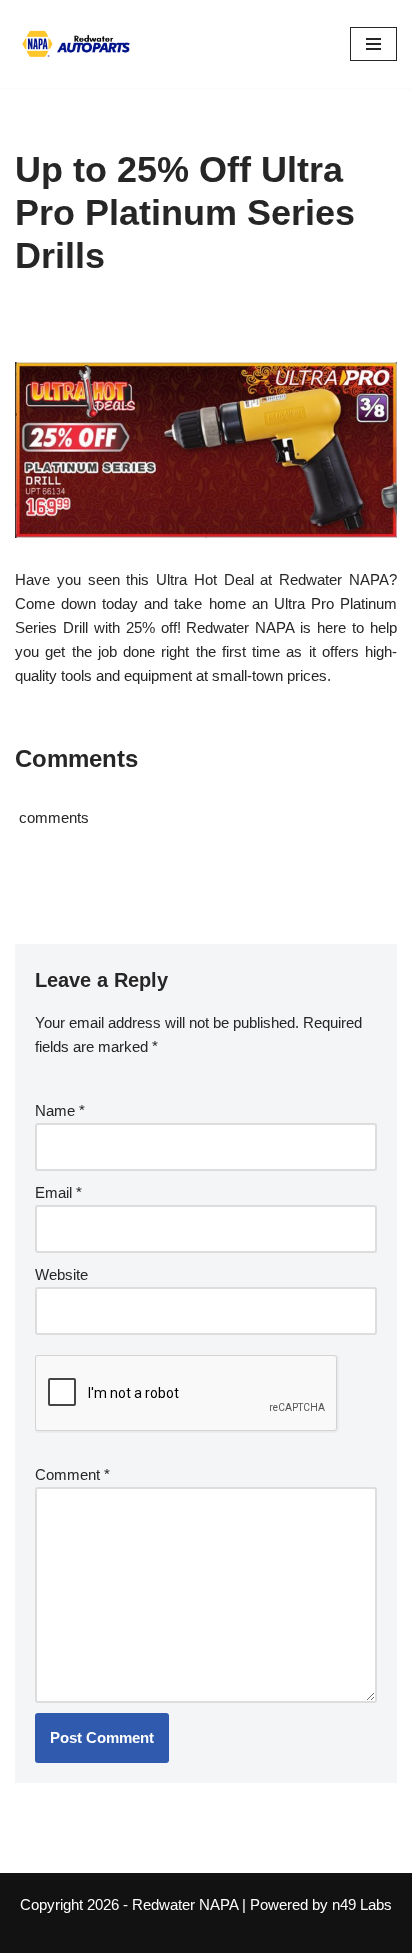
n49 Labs (362, 1904)
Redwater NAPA (185, 1904)
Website (61, 1274)
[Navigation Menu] (373, 44)
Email (58, 1192)
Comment (72, 1474)
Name (60, 1110)
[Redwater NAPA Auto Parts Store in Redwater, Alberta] (75, 44)
